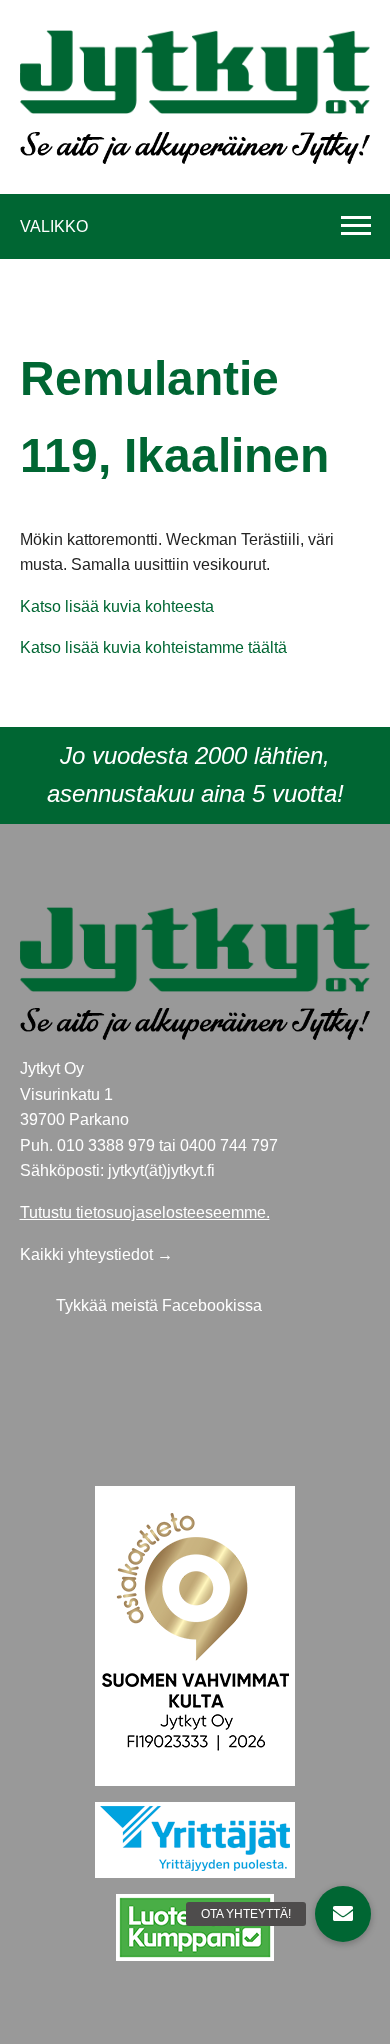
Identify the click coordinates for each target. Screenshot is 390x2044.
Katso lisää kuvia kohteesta (117, 606)
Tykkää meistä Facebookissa (159, 1305)
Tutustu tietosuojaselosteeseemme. (145, 1212)
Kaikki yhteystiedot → (96, 1254)
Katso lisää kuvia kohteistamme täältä (153, 647)
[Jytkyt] (195, 70)
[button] (343, 1914)
